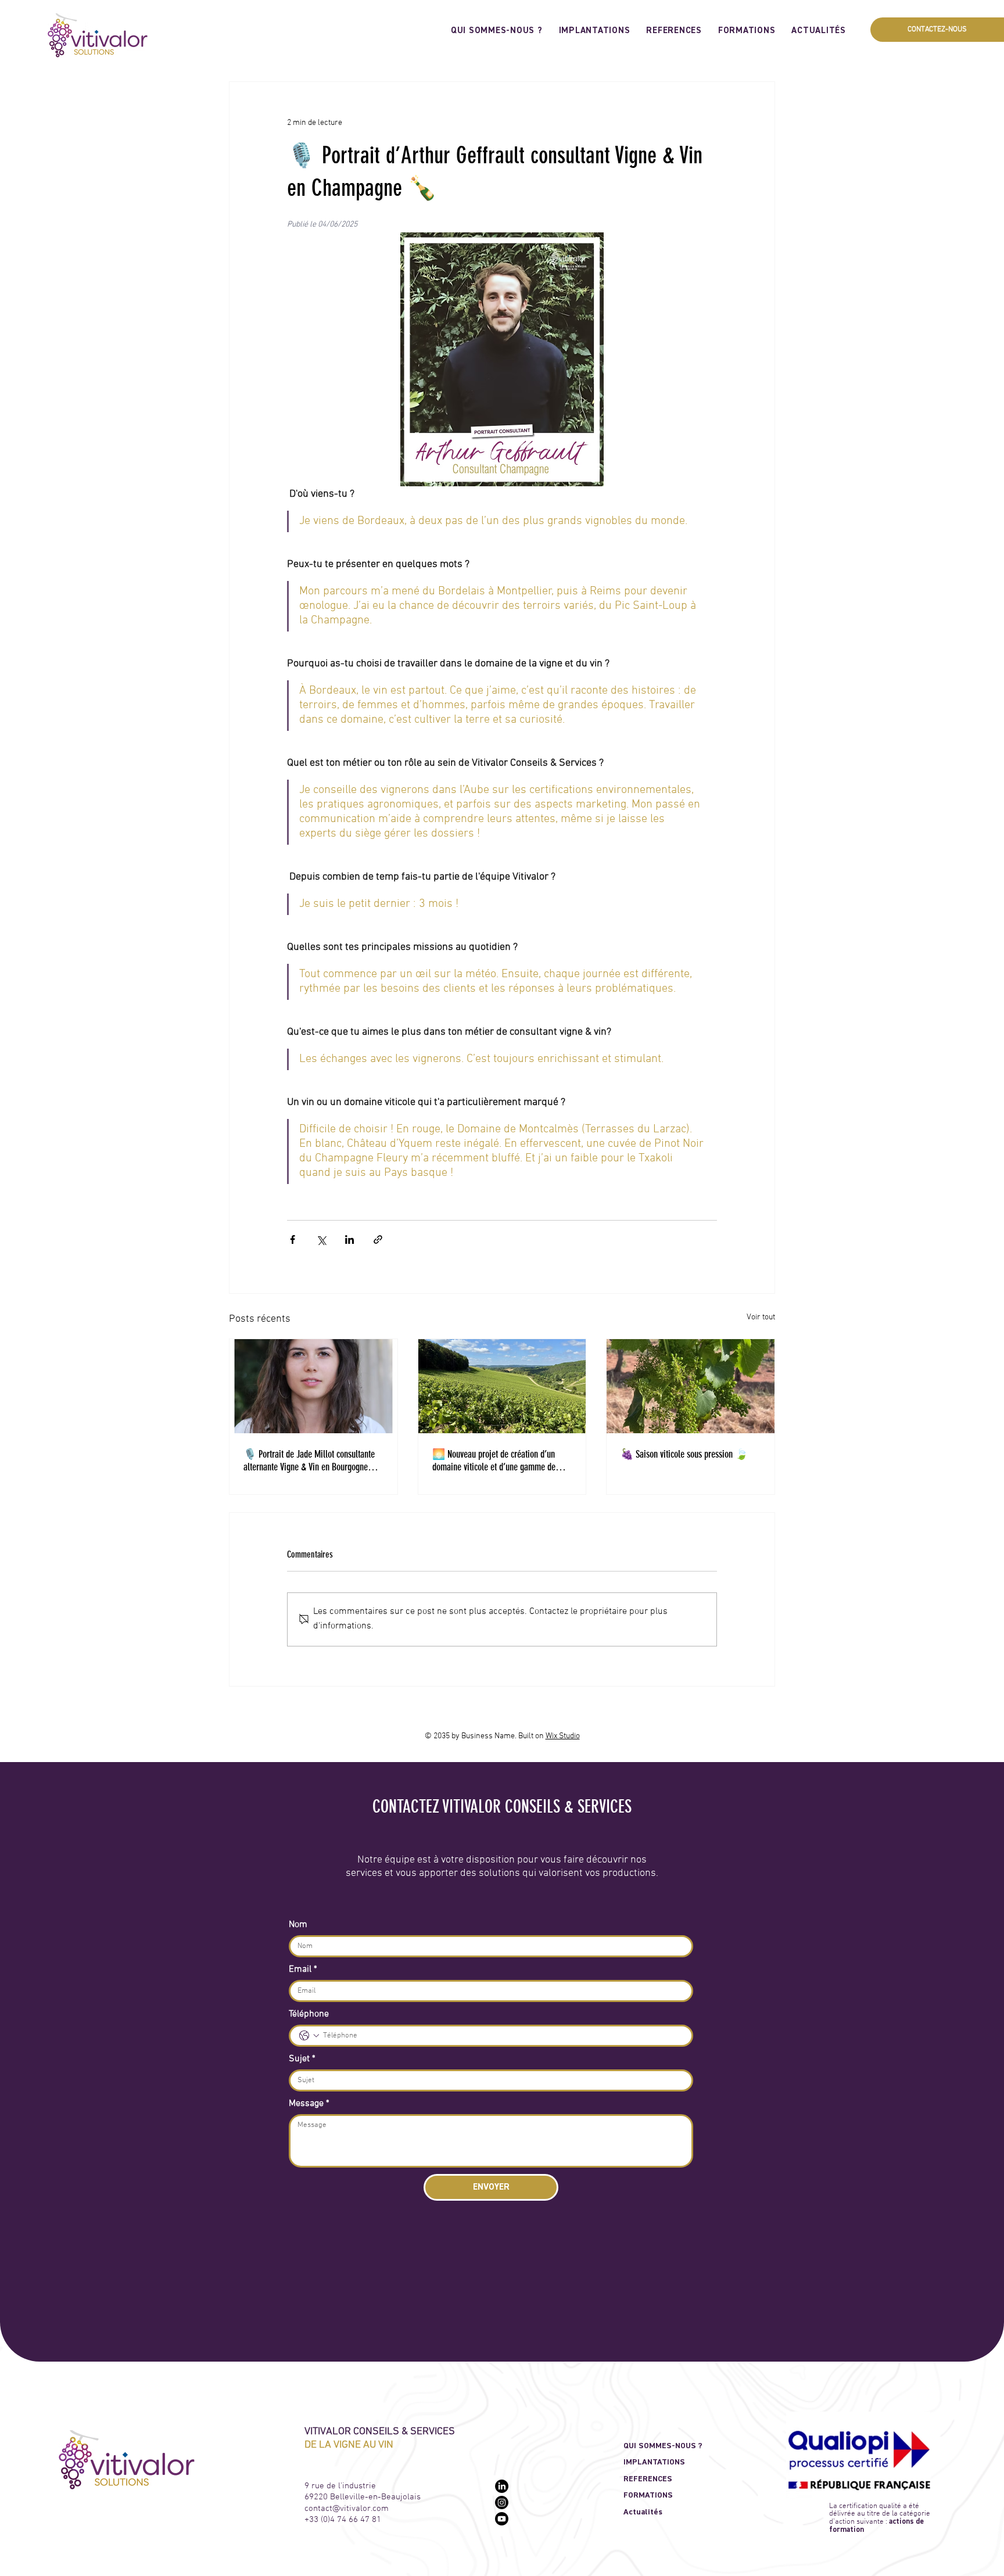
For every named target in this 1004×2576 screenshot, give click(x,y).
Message (309, 2104)
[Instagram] (502, 2503)
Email (303, 1969)
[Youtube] (502, 2519)
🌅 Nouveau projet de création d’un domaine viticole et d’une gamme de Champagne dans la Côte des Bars (494, 1461)
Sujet (302, 2059)
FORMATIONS (648, 2495)
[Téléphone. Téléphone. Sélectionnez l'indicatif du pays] (309, 2036)
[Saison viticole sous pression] (691, 1386)
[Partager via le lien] (378, 1239)
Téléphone (309, 2014)
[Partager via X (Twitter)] (321, 1239)
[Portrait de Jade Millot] (313, 1386)
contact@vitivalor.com (347, 2509)
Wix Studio (563, 1736)
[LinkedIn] (502, 2486)
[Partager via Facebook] (293, 1239)
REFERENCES (648, 2479)
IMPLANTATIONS (654, 2462)
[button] (937, 30)
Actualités (643, 2512)
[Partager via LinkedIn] (349, 1239)
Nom (298, 1925)
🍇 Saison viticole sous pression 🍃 (684, 1454)
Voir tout (761, 1317)
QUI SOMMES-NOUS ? (663, 2446)
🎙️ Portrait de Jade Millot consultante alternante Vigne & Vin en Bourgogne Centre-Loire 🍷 (309, 1461)
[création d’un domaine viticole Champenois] (502, 1386)
